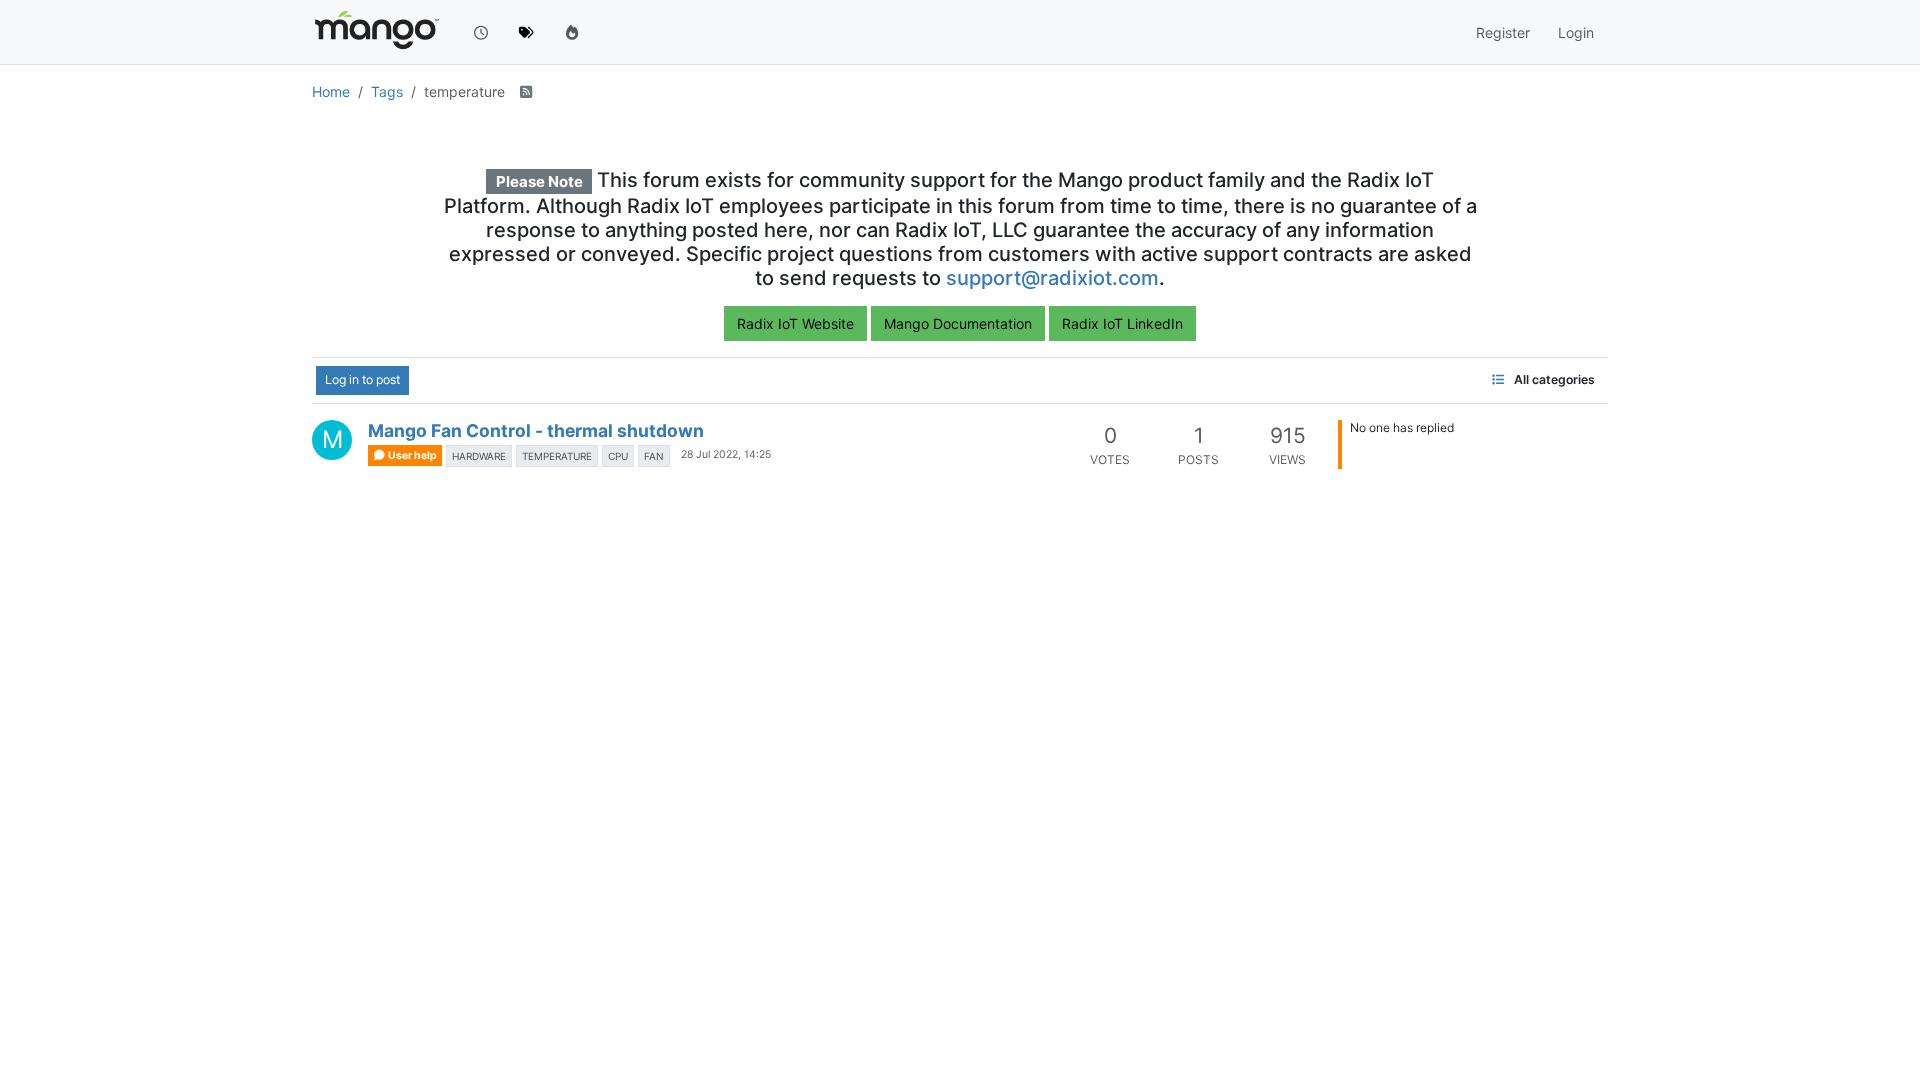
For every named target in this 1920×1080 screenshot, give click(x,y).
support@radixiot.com (1052, 278)
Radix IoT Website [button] (795, 323)
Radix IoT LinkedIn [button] (1122, 323)
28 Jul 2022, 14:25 (726, 454)
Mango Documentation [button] (958, 323)
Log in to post (362, 379)
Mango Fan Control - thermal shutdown (536, 430)
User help (411, 455)
